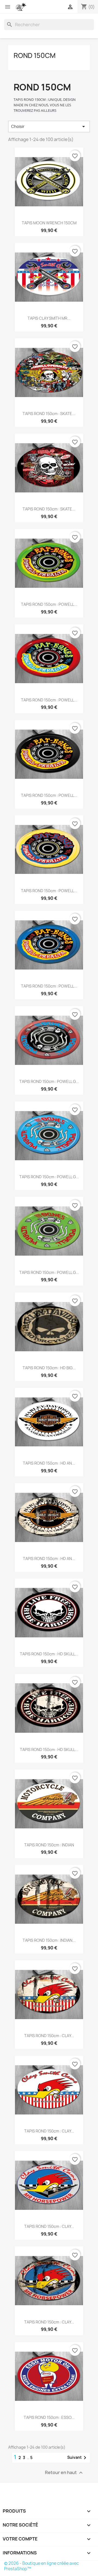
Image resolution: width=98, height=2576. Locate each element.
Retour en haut (65, 2473)
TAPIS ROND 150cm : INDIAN (49, 1845)
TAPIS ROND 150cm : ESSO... (49, 2417)
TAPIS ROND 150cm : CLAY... (49, 2036)
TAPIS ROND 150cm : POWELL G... (49, 1081)
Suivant (78, 2458)
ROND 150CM (35, 55)
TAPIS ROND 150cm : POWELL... (49, 604)
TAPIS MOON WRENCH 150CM (49, 223)
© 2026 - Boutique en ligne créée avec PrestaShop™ (42, 2566)
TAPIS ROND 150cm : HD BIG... (49, 1368)
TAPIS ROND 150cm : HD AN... (49, 1463)
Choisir (49, 127)
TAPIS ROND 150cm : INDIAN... (49, 1940)
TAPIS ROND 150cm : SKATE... (49, 414)
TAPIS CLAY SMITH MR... (49, 318)
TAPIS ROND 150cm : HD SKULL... (49, 1654)
